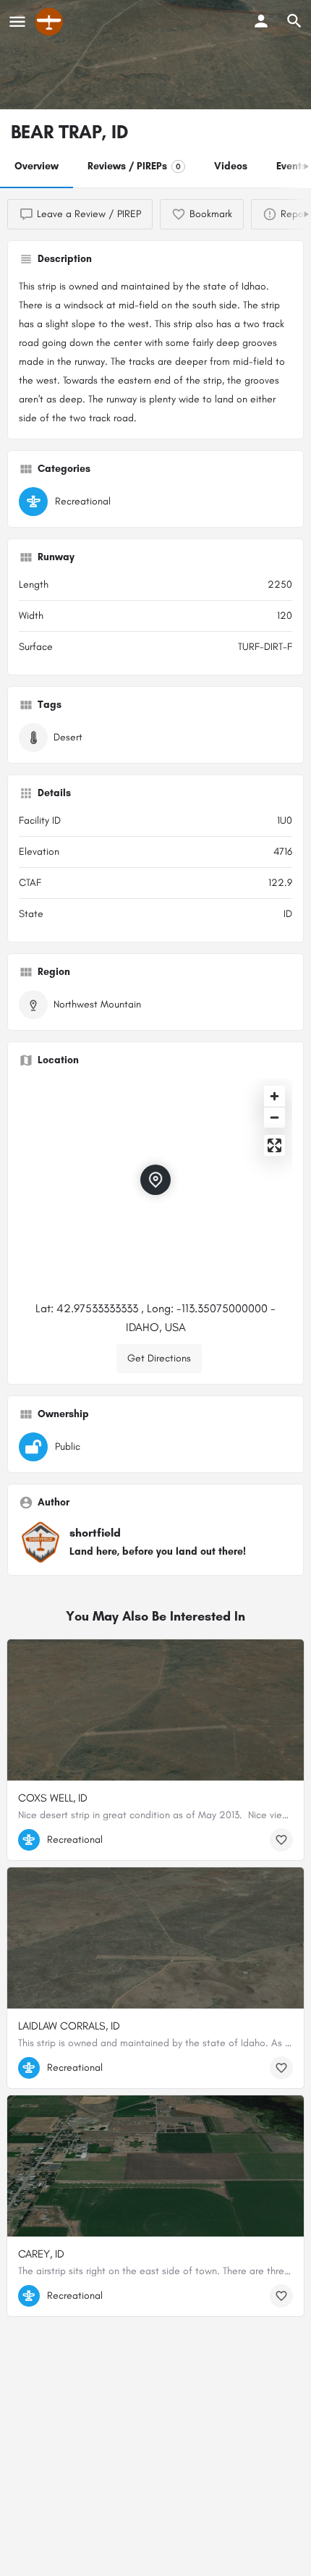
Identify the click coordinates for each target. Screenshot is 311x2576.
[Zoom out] (274, 1117)
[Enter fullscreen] (274, 1145)
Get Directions (159, 1358)
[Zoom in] (274, 1096)
